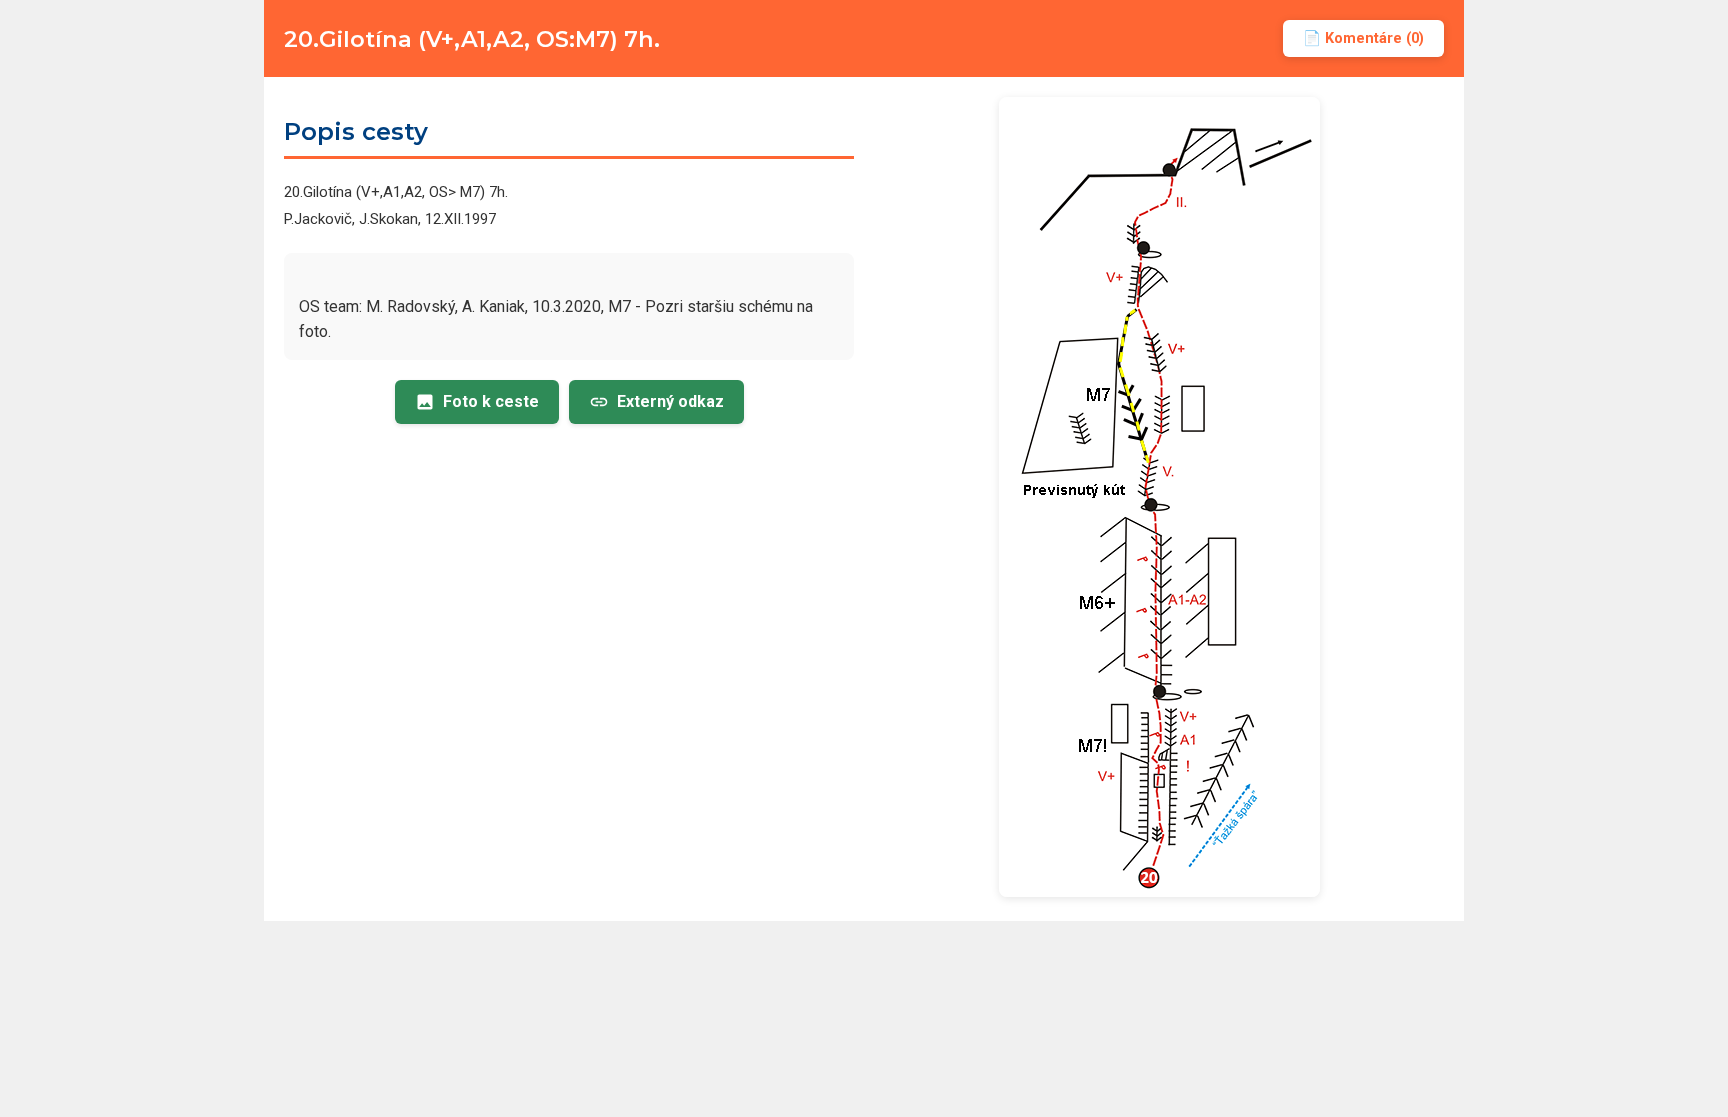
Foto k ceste (491, 401)
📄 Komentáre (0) (1363, 38)
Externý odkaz (670, 401)
